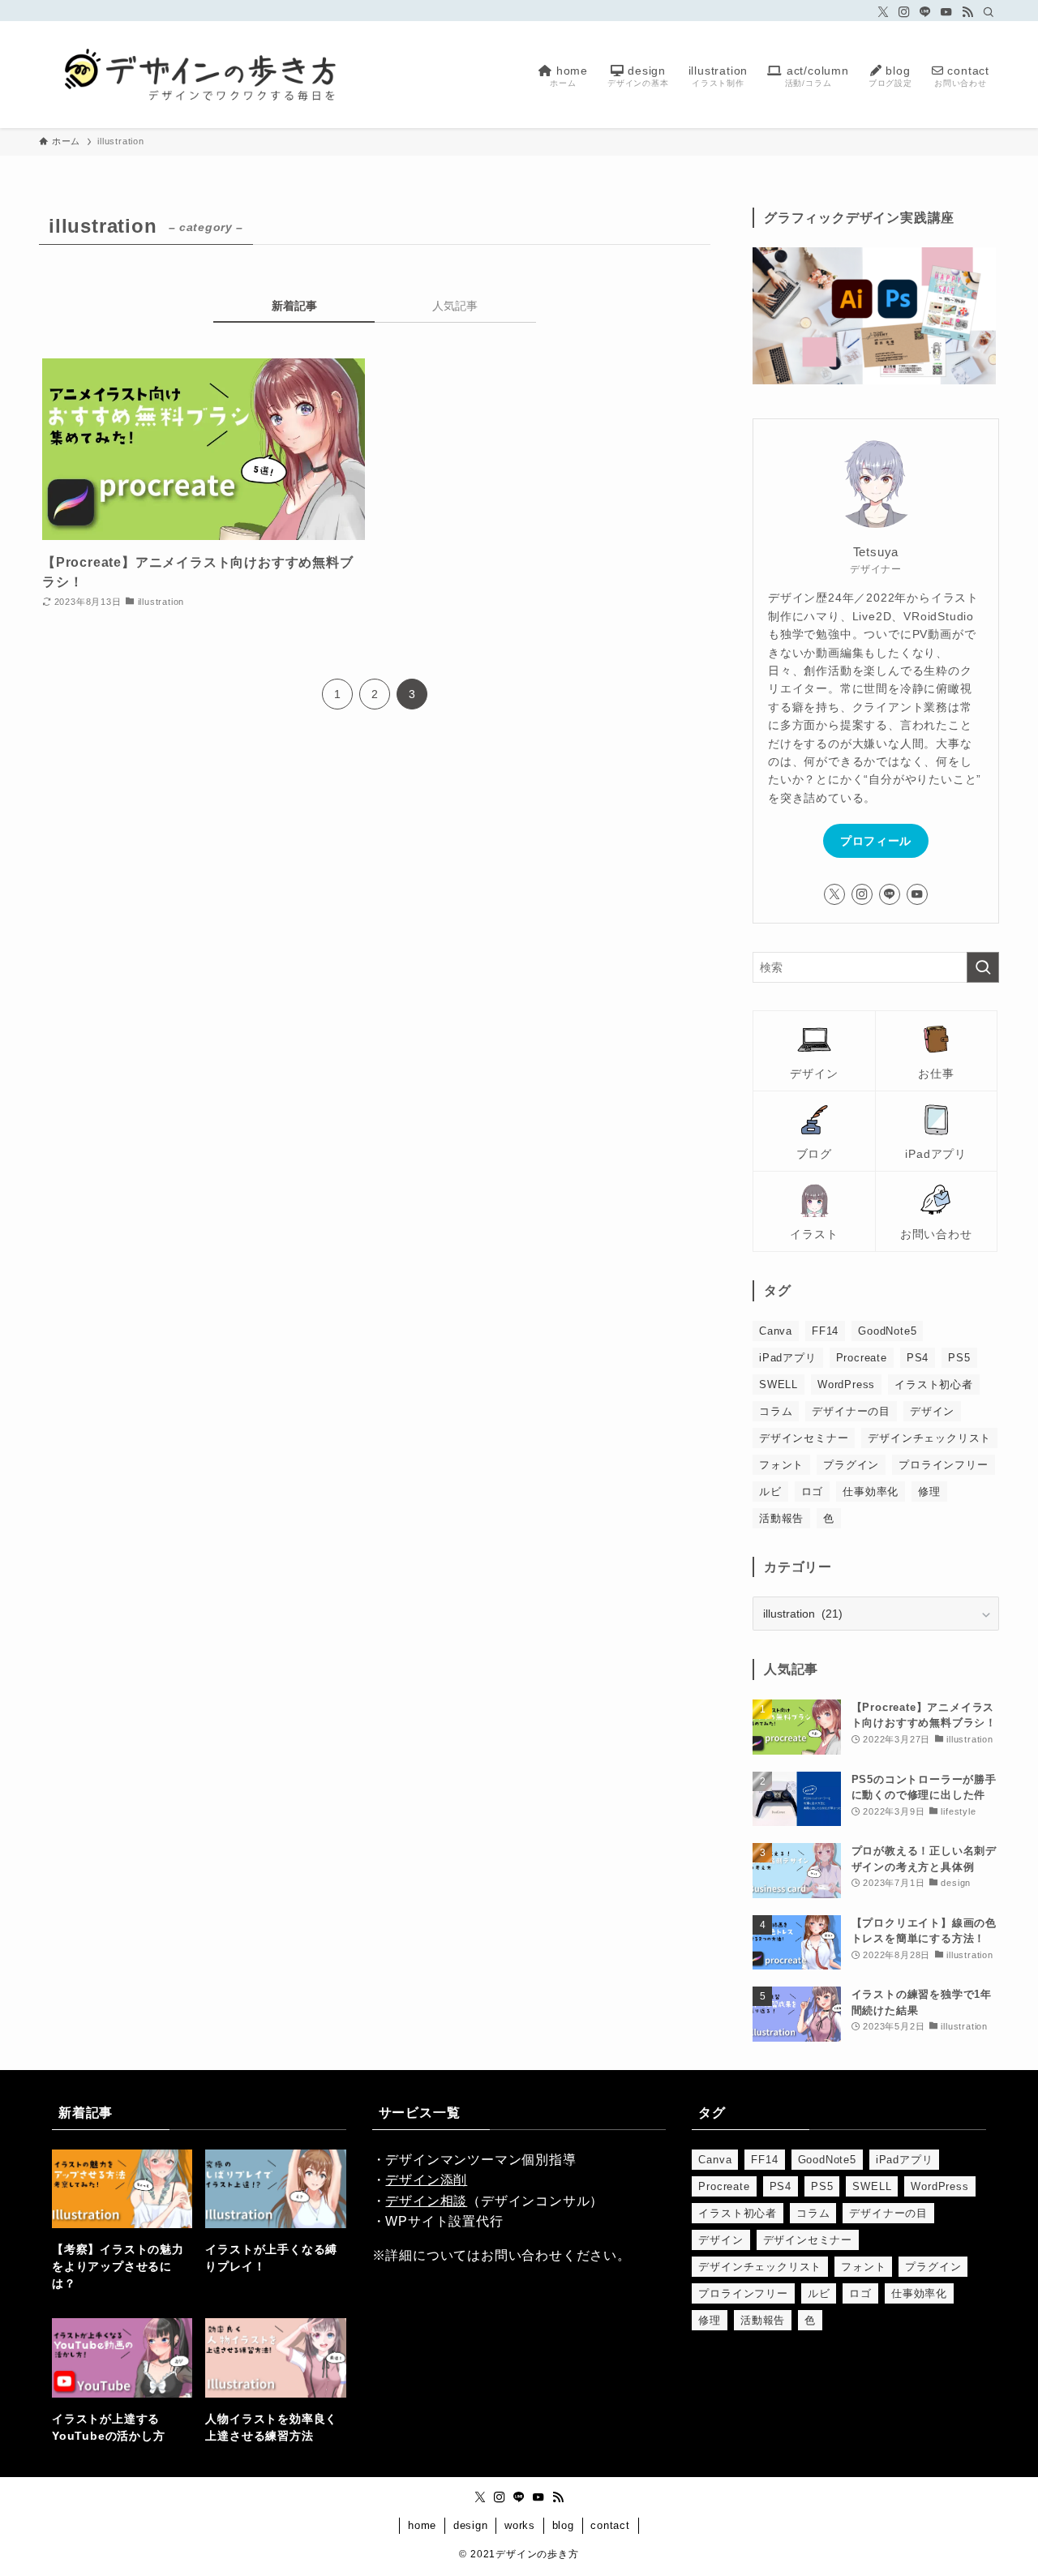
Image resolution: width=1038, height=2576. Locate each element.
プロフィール (876, 841)
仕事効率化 (871, 1492)
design (471, 2525)
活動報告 (781, 1518)
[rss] (967, 12)
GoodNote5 (887, 1331)
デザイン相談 (426, 2201)
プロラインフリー (943, 1465)
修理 (929, 1492)
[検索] (989, 12)
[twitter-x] (883, 12)
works (520, 2525)
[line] (925, 12)
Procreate (862, 1358)
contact (610, 2525)
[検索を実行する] (983, 967)
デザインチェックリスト (929, 1438)
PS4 (918, 1358)
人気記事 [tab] (455, 306)
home (422, 2525)
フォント (781, 1465)
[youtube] (946, 12)
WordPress (846, 1384)
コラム (776, 1411)
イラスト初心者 (934, 1384)
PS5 (959, 1358)
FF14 (825, 1331)
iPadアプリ (788, 1358)
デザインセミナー (804, 1438)
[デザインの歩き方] (201, 75)
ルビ (770, 1492)
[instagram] (904, 12)
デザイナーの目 (851, 1411)
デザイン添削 (426, 2180)
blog (563, 2525)
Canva (776, 1331)
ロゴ (813, 1492)
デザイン (932, 1411)
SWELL (778, 1384)
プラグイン (851, 1465)
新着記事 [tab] (294, 306)
